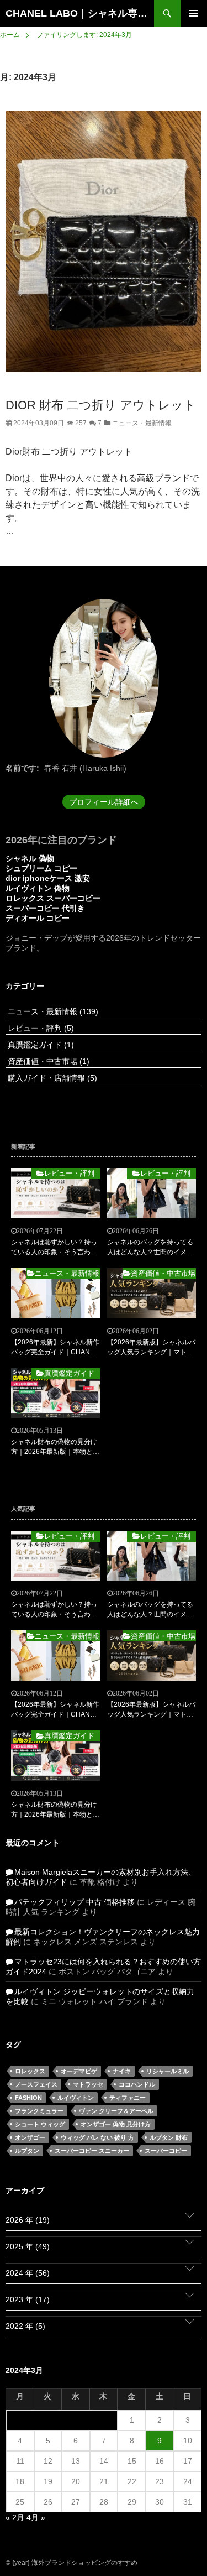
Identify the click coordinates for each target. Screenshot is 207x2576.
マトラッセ (88, 2084)
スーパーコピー (166, 2151)
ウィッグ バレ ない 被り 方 (97, 2137)
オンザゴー (30, 2137)
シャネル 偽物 (30, 858)
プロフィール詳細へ (104, 802)
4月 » (36, 2517)
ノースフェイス (36, 2084)
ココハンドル (137, 2084)
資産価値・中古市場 (47, 1061)
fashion (28, 2098)
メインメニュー (194, 13)
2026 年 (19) (28, 2220)
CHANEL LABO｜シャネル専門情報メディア (80, 13)
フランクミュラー (39, 2111)
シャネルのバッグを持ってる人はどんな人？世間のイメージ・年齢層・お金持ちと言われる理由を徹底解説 (150, 1248)
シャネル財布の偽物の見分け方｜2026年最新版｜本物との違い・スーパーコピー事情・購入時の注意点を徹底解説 (55, 1447)
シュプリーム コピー (41, 868)
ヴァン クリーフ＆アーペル (116, 2111)
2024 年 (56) (28, 2273)
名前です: (22, 768)
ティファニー (128, 2098)
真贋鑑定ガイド (40, 1045)
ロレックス (30, 2071)
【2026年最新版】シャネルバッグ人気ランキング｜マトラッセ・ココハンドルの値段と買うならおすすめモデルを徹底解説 (151, 1348)
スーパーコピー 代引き (45, 908)
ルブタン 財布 (169, 2137)
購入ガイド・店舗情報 (51, 1078)
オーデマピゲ (79, 2071)
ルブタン (27, 2151)
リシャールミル (168, 2071)
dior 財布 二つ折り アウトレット (101, 405)
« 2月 (15, 2517)
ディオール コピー (38, 918)
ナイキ (122, 2071)
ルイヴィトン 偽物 (38, 888)
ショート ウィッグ (40, 2124)
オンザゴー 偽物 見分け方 (116, 2124)
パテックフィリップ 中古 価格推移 (75, 1902)
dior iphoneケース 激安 (48, 878)
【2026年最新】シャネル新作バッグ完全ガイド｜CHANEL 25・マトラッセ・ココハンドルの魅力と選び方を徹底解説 (55, 1348)
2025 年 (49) (28, 2246)
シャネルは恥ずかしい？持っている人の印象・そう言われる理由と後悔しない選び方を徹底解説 (54, 1248)
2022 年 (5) (25, 2326)
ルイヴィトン (76, 2098)
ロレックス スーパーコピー (53, 898)
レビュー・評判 (40, 1028)
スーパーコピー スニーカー (92, 2151)
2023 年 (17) (28, 2299)
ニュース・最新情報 (141, 423)
